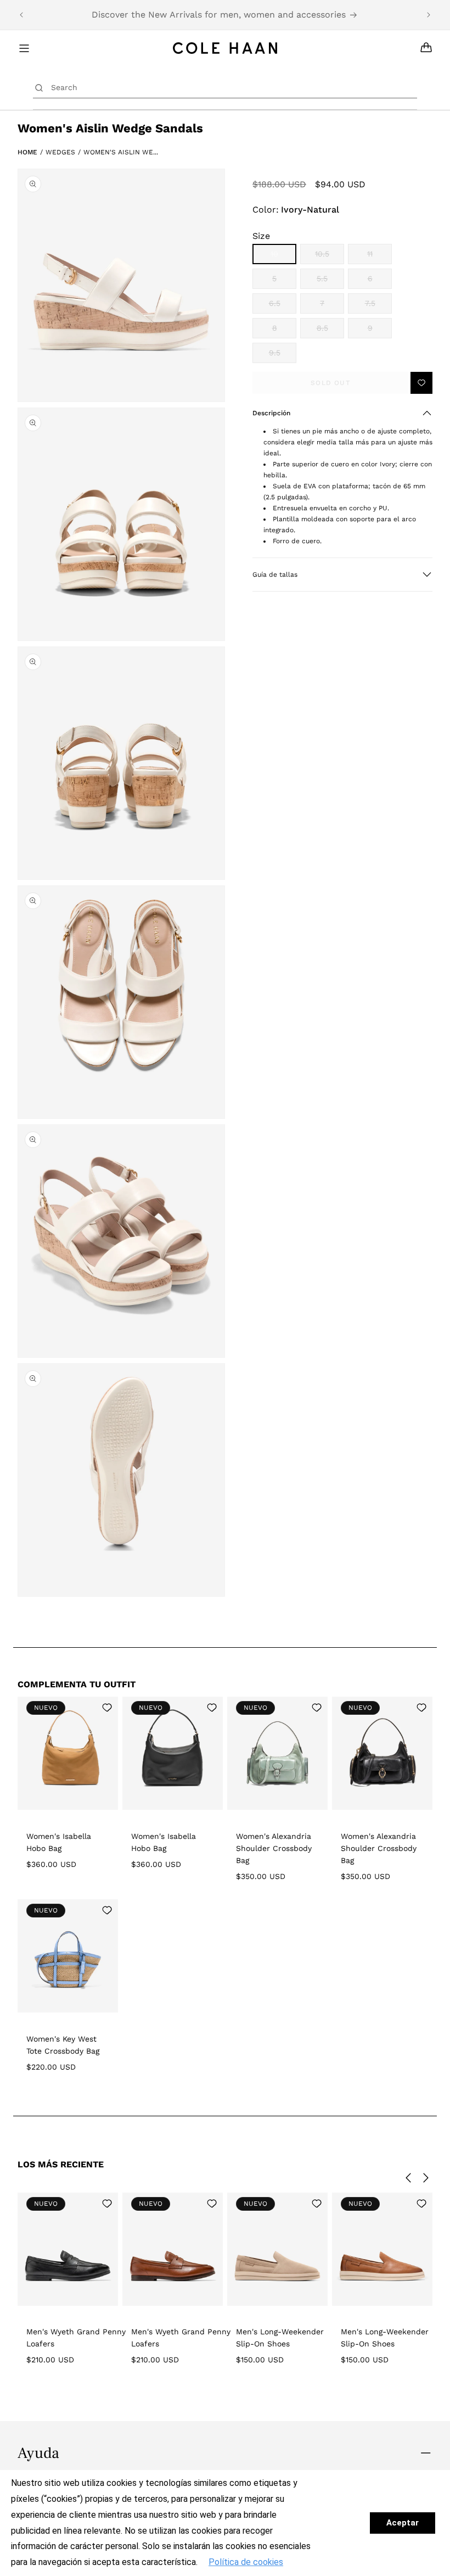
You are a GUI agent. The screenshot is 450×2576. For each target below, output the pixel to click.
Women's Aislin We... (121, 152)
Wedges (60, 152)
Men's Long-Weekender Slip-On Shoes (280, 2338)
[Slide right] (426, 2178)
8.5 (330, 331)
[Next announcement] (429, 15)
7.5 (378, 306)
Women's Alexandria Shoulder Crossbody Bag (274, 1848)
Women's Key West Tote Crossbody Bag (63, 2045)
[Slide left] (408, 2178)
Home (27, 152)
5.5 (330, 281)
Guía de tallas (275, 575)
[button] (342, 413)
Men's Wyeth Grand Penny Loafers (76, 2338)
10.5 (330, 257)
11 (379, 257)
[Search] (39, 87)
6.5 (283, 306)
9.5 (283, 356)
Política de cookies (246, 2562)
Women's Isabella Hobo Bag (59, 1842)
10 (283, 257)
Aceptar (403, 2523)
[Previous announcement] (21, 15)
